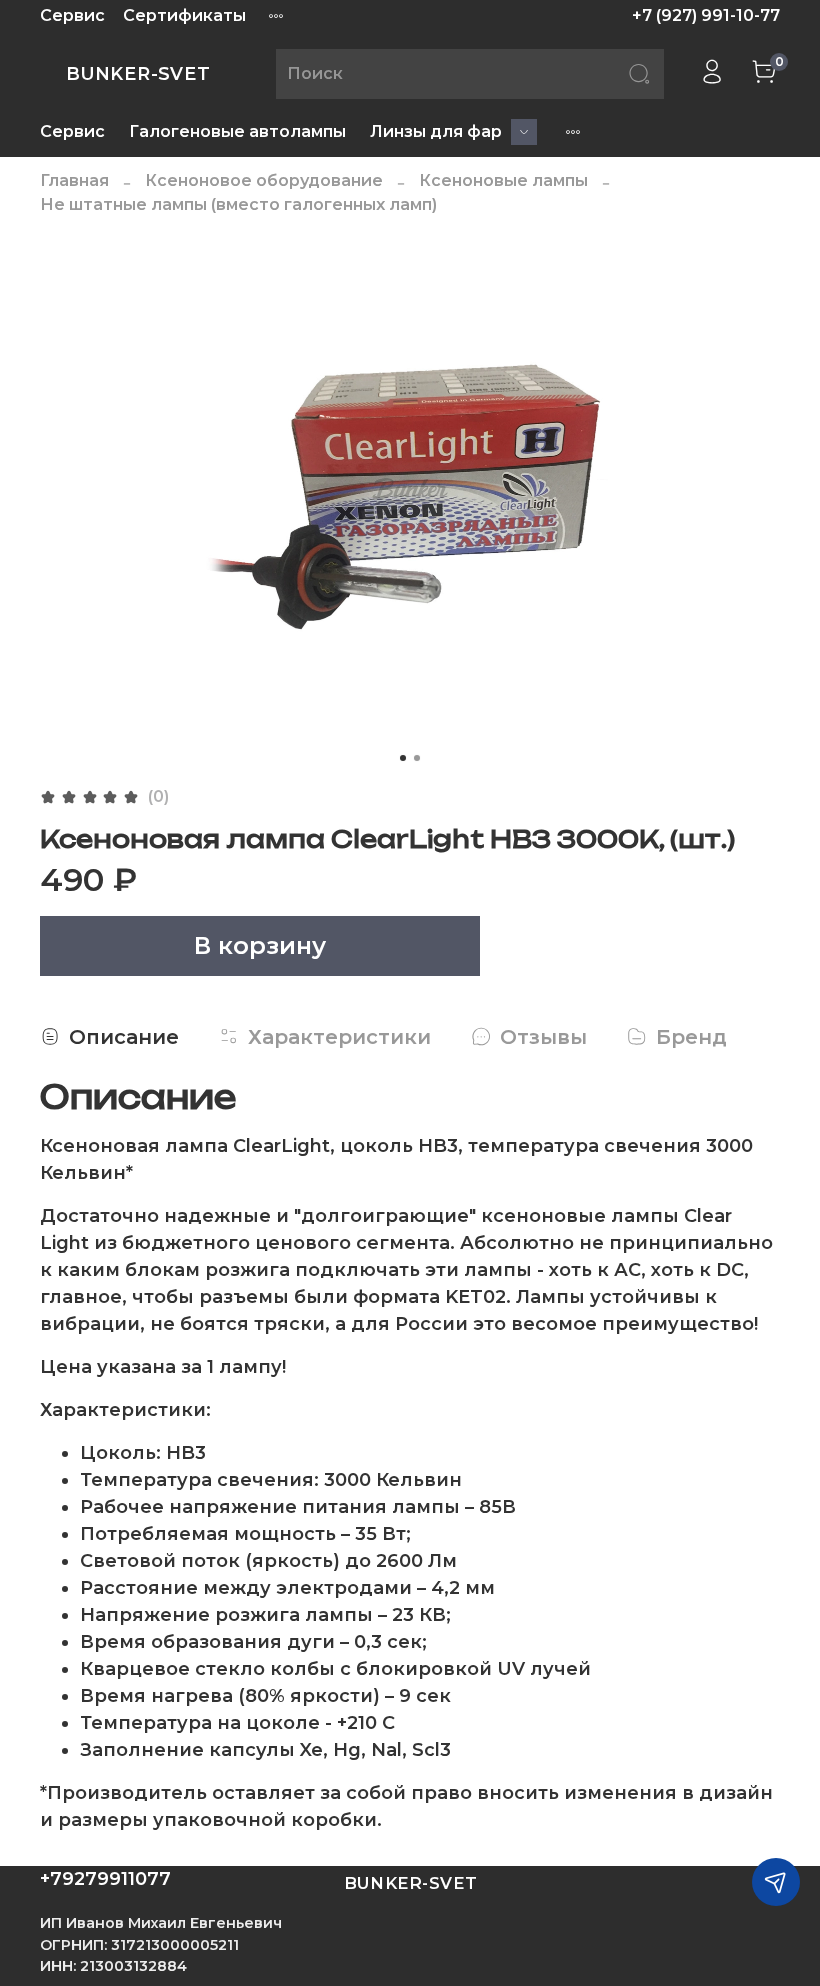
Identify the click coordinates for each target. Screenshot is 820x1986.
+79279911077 (105, 1879)
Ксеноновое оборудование (264, 180)
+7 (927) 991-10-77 (706, 15)
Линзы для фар (436, 131)
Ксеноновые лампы (503, 180)
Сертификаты (184, 15)
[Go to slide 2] (417, 758)
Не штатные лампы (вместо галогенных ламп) (238, 204)
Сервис (72, 15)
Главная (74, 180)
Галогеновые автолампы (237, 131)
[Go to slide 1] (403, 758)
